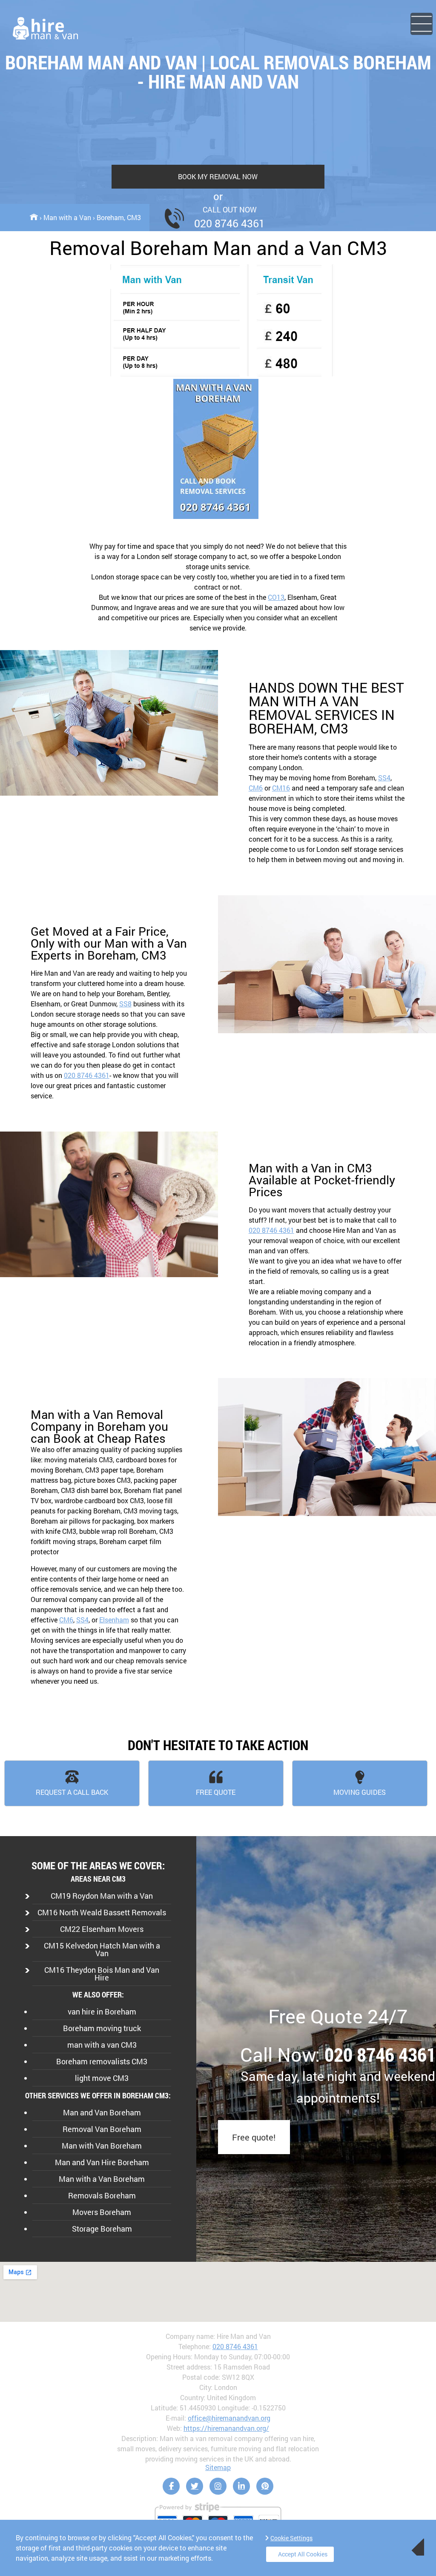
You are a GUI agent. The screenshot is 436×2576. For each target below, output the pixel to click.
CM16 (281, 788)
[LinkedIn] (241, 2486)
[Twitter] (195, 2486)
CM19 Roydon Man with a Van (102, 1896)
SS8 (125, 1004)
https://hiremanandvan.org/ (226, 2428)
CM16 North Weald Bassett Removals (102, 1912)
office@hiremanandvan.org (229, 2418)
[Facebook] (171, 2486)
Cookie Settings (291, 2538)
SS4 (384, 778)
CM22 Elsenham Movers (102, 1929)
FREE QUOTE (216, 1792)
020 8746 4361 (87, 1075)
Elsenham (114, 1620)
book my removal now (218, 176)
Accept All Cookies (303, 2554)
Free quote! (254, 2137)
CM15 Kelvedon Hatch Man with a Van (102, 1949)
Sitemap (218, 2467)
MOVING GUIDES (360, 1792)
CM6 (256, 788)
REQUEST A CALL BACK (72, 1792)
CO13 (276, 597)
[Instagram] (218, 2486)
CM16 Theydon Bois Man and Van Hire (102, 1974)
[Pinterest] (265, 2486)
